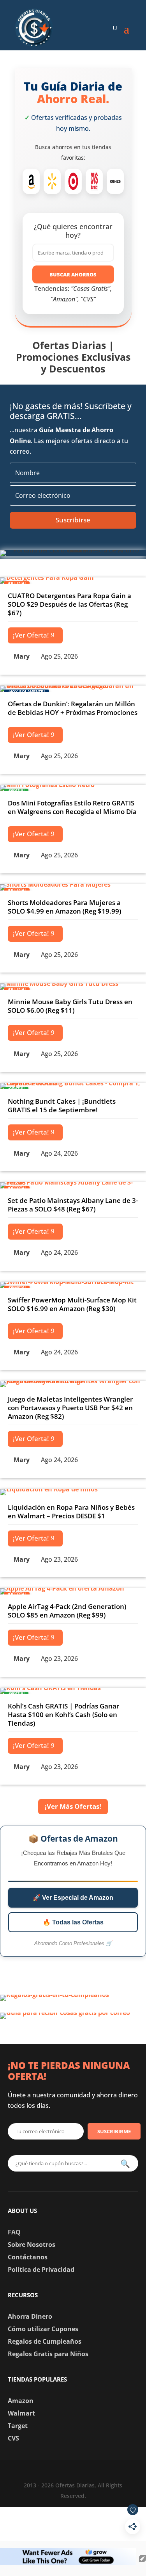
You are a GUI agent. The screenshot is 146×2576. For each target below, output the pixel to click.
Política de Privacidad (41, 2270)
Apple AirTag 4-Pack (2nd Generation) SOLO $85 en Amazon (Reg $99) (67, 1611)
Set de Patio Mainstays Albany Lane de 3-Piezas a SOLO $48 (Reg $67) (73, 1205)
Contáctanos (28, 2257)
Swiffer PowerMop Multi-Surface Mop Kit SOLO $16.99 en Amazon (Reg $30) (72, 1304)
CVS (13, 2438)
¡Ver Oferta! (31, 635)
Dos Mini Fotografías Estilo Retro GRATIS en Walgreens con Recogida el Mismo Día (72, 807)
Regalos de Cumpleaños (45, 2341)
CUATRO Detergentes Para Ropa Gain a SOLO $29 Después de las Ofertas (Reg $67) (69, 604)
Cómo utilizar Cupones (43, 2329)
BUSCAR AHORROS (73, 274)
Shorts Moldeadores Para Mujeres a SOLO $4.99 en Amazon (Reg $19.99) (64, 907)
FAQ (14, 2232)
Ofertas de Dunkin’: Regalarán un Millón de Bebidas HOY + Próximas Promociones (73, 708)
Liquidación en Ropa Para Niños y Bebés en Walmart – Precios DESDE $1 (71, 1512)
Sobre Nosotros (32, 2245)
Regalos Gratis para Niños (48, 2354)
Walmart (21, 2413)
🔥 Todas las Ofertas (73, 1922)
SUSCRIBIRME (114, 2131)
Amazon (21, 2401)
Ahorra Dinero (30, 2316)
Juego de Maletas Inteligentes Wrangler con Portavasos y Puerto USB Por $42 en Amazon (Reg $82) (70, 1408)
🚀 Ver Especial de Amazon (73, 1898)
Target (18, 2426)
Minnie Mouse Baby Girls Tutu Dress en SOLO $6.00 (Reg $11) (70, 1006)
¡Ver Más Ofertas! (73, 1806)
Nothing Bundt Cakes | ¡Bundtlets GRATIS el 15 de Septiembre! (62, 1105)
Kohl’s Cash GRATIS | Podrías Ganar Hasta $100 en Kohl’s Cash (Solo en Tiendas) (63, 1715)
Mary (22, 656)
